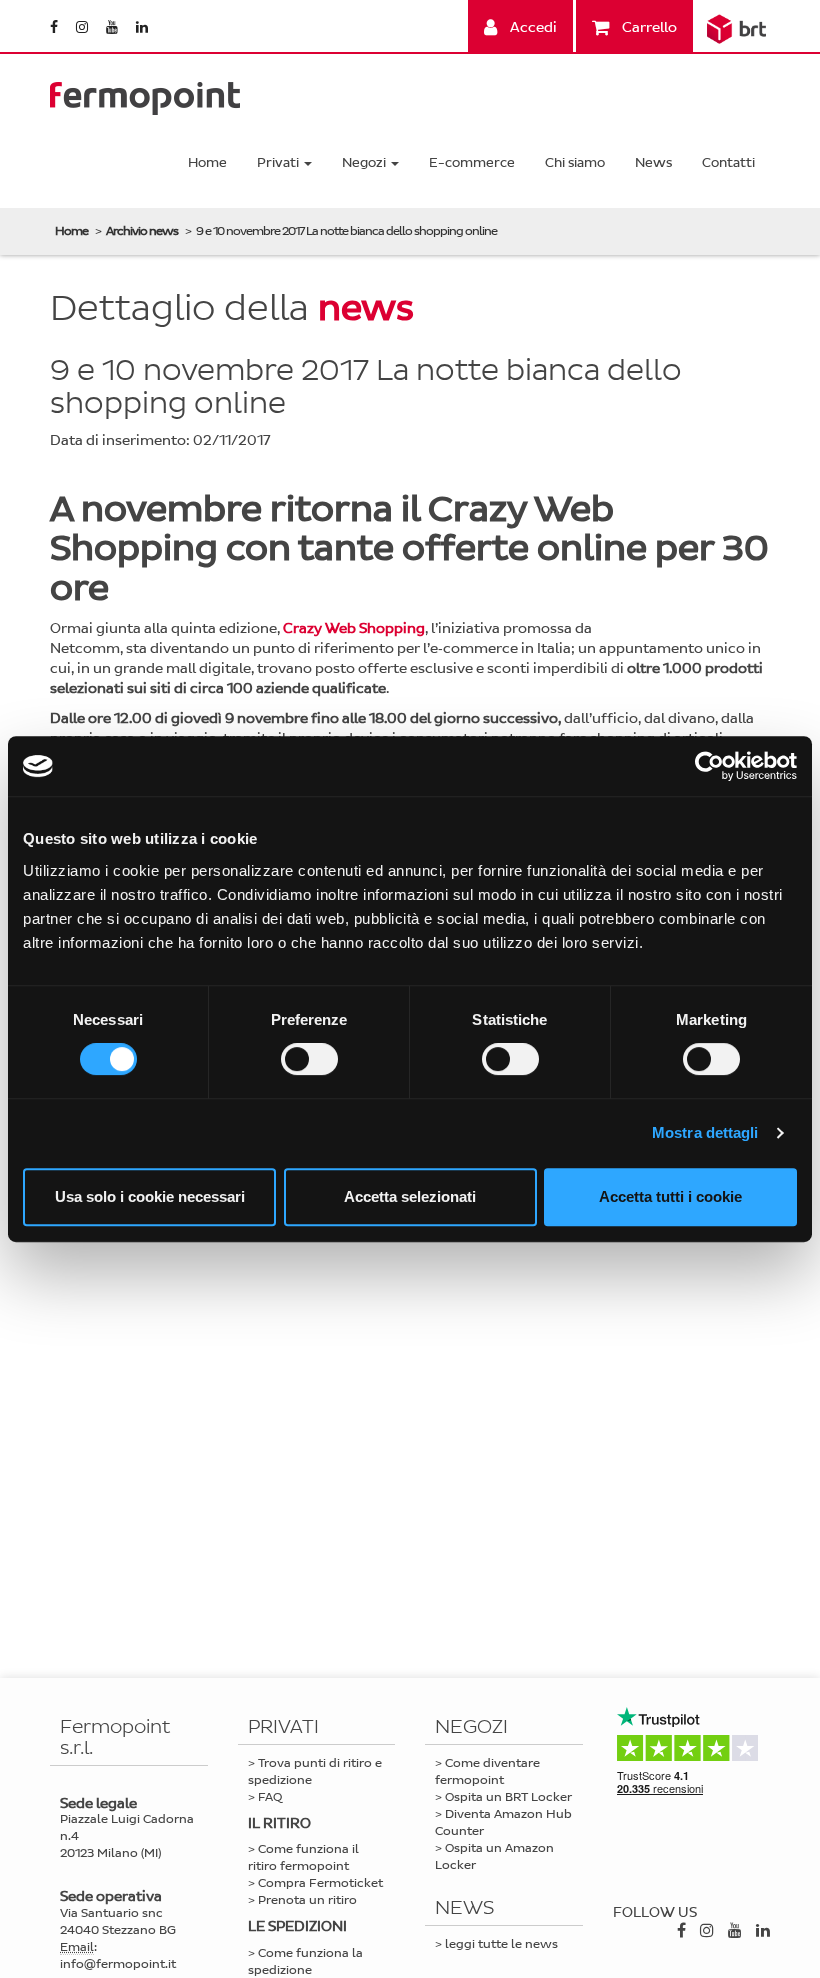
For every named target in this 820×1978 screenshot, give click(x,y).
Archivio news (142, 231)
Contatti (728, 162)
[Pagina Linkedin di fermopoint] (142, 27)
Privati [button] (279, 162)
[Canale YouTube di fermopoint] (113, 27)
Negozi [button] (365, 162)
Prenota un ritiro (307, 1900)
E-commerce (472, 162)
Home (207, 162)
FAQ (270, 1797)
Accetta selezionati (410, 1196)
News (653, 162)
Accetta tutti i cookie (670, 1196)
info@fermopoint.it (118, 1964)
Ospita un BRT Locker (508, 1797)
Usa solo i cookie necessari (150, 1196)
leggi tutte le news (501, 1944)
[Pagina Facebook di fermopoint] (55, 27)
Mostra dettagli (705, 1132)
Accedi (532, 27)
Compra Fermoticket (320, 1883)
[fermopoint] (145, 93)
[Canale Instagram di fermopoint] (83, 27)
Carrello (648, 27)
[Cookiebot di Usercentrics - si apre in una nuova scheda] (709, 766)
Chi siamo (575, 162)
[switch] (309, 1059)
